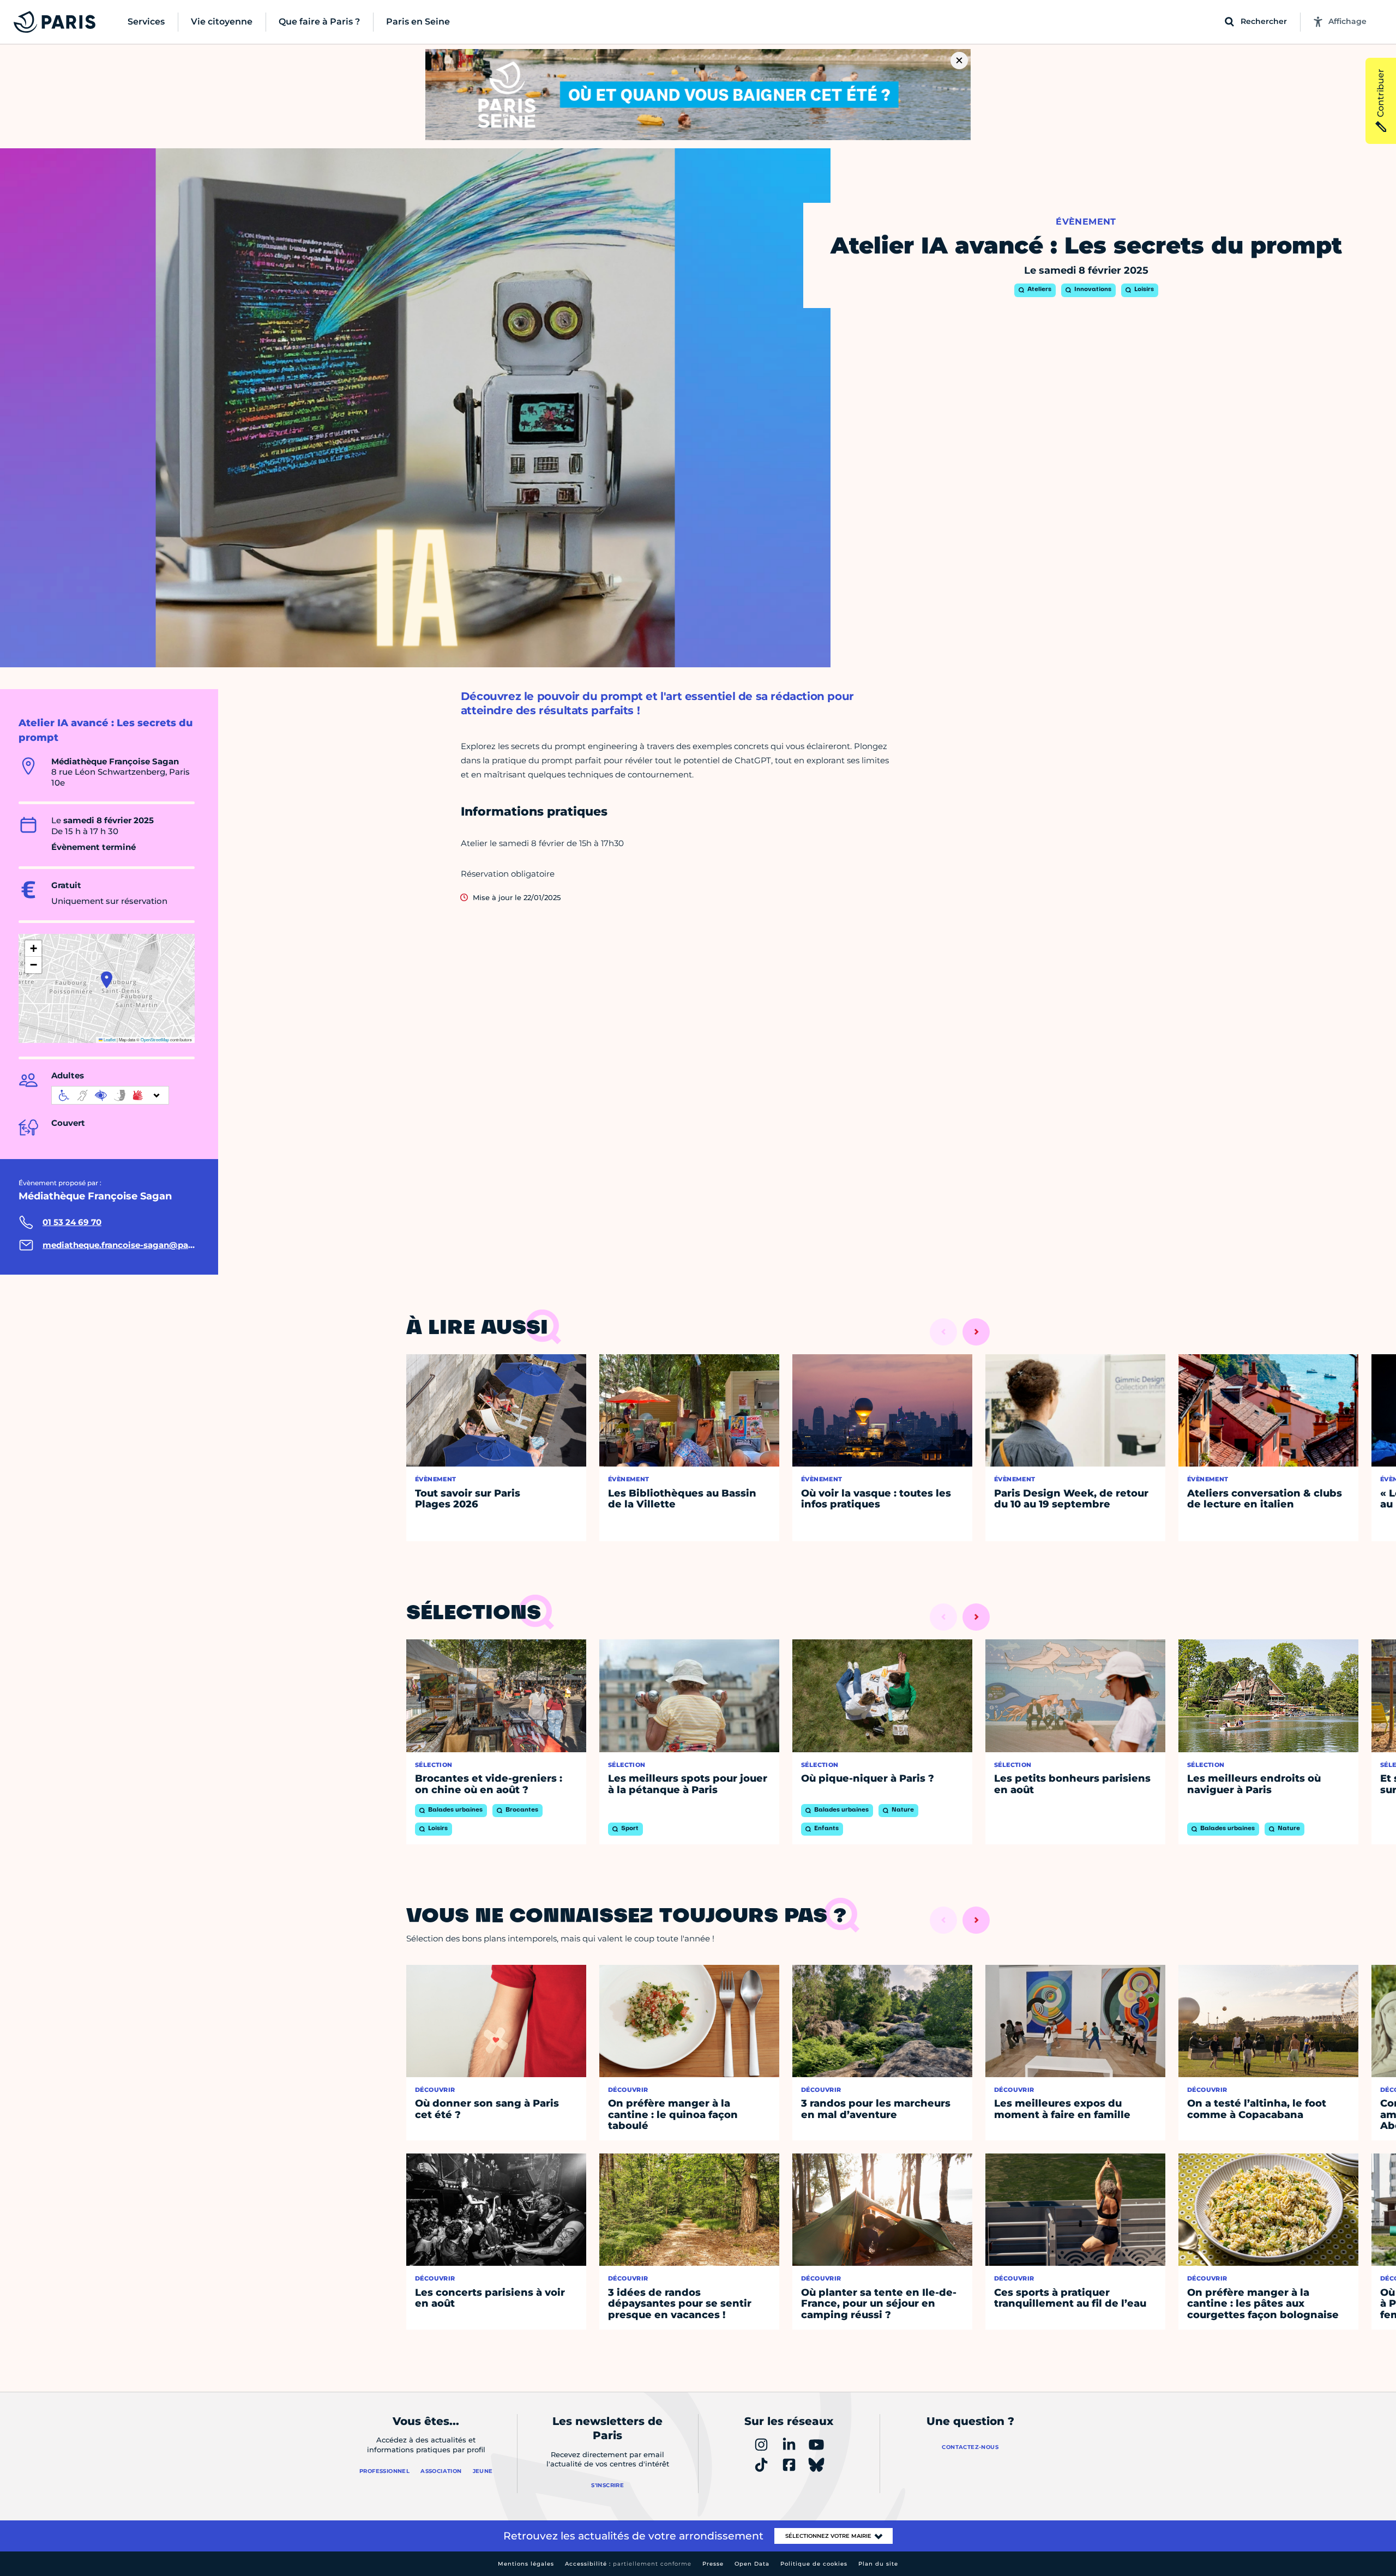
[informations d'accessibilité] (110, 1095)
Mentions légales (526, 2564)
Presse (713, 2564)
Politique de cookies (814, 2564)
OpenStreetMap (155, 1039)
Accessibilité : (628, 2564)
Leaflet (109, 1039)
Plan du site (878, 2564)
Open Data (752, 2564)
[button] (107, 980)
